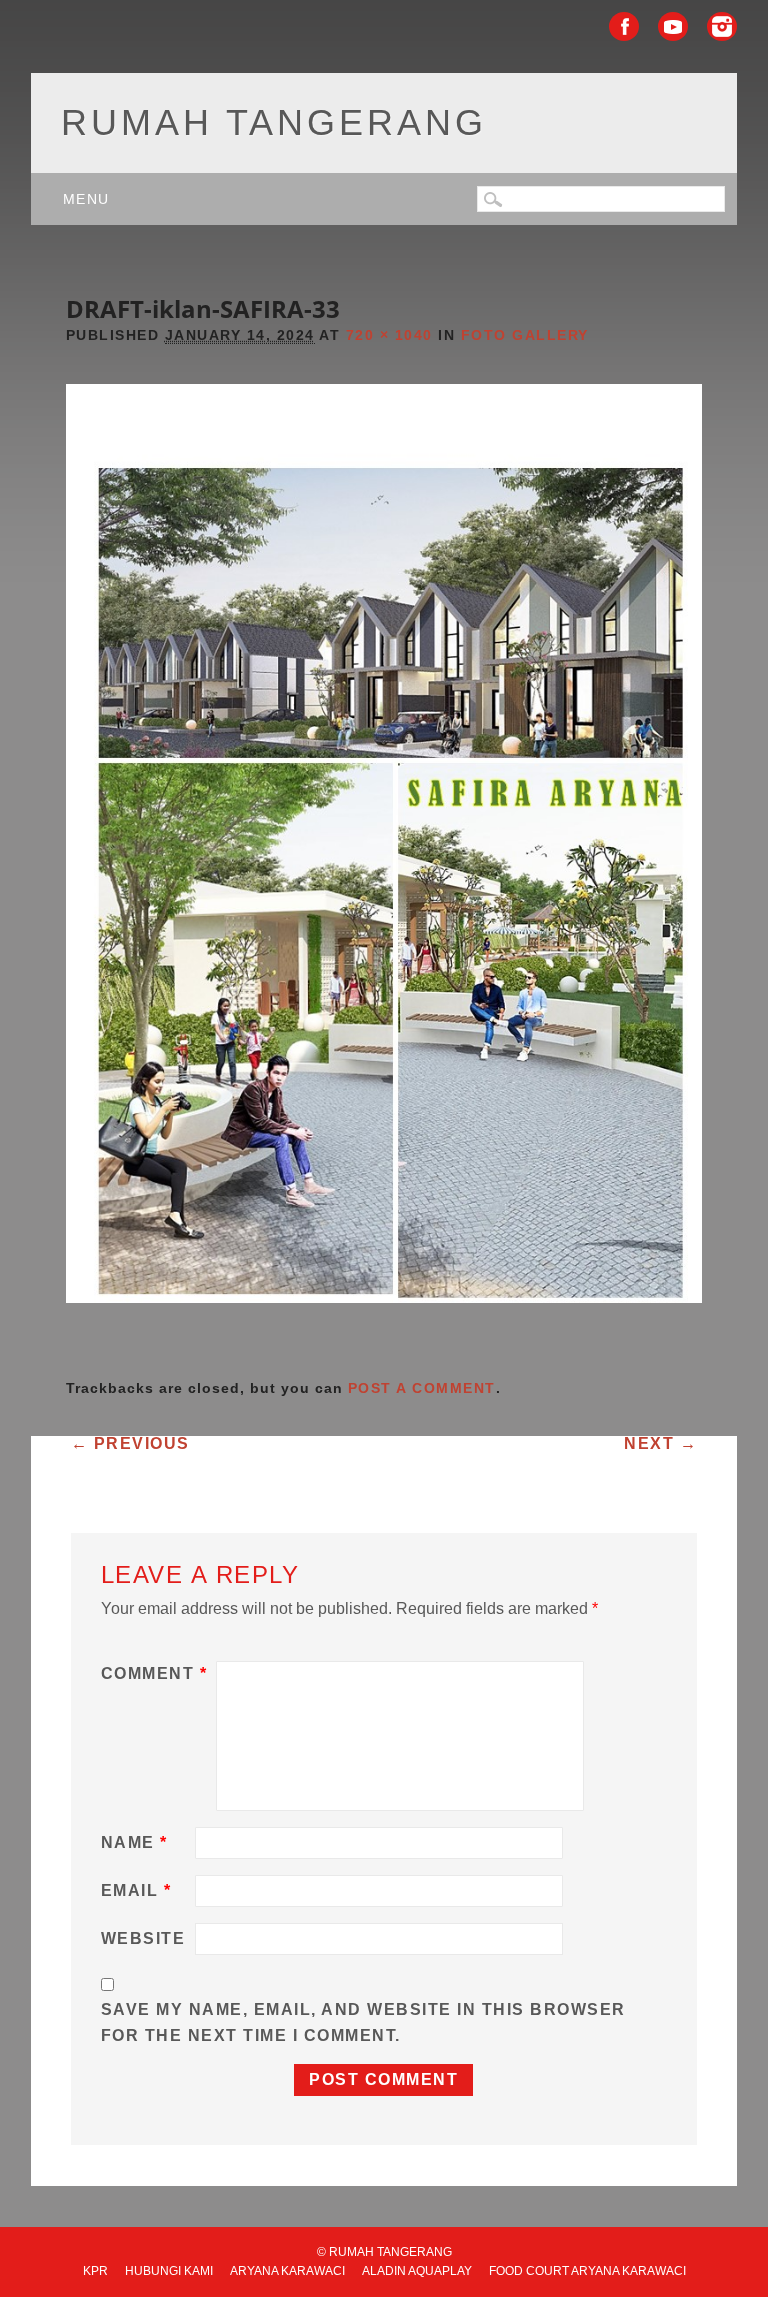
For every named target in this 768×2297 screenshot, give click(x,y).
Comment (154, 1673)
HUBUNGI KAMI (169, 2271)
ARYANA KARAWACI (287, 2271)
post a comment (422, 1388)
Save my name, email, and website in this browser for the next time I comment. (363, 2022)
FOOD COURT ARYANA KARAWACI (587, 2271)
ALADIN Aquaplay (417, 2271)
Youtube (673, 26)
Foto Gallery (525, 335)
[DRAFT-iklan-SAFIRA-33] (384, 1321)
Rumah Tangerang (274, 122)
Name (134, 1842)
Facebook (624, 26)
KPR (95, 2271)
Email (136, 1890)
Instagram (722, 26)
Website (143, 1938)
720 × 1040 (389, 335)
